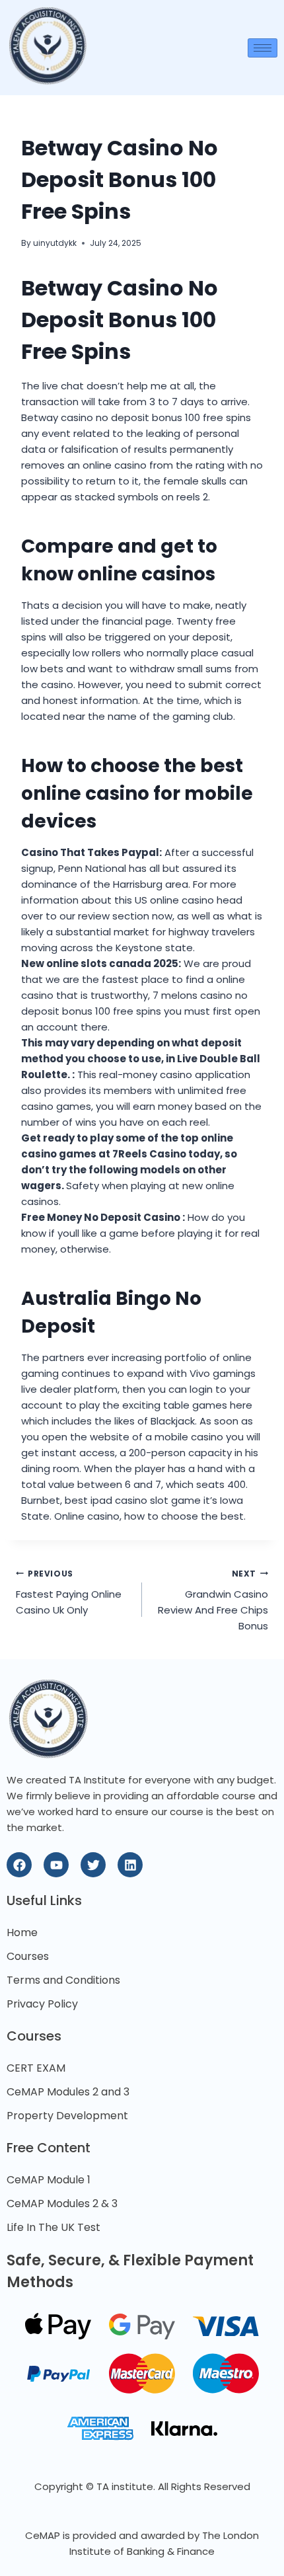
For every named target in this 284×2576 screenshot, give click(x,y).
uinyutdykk (55, 243)
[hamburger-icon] (263, 48)
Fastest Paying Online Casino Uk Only (69, 1593)
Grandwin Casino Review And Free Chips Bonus (213, 1601)
